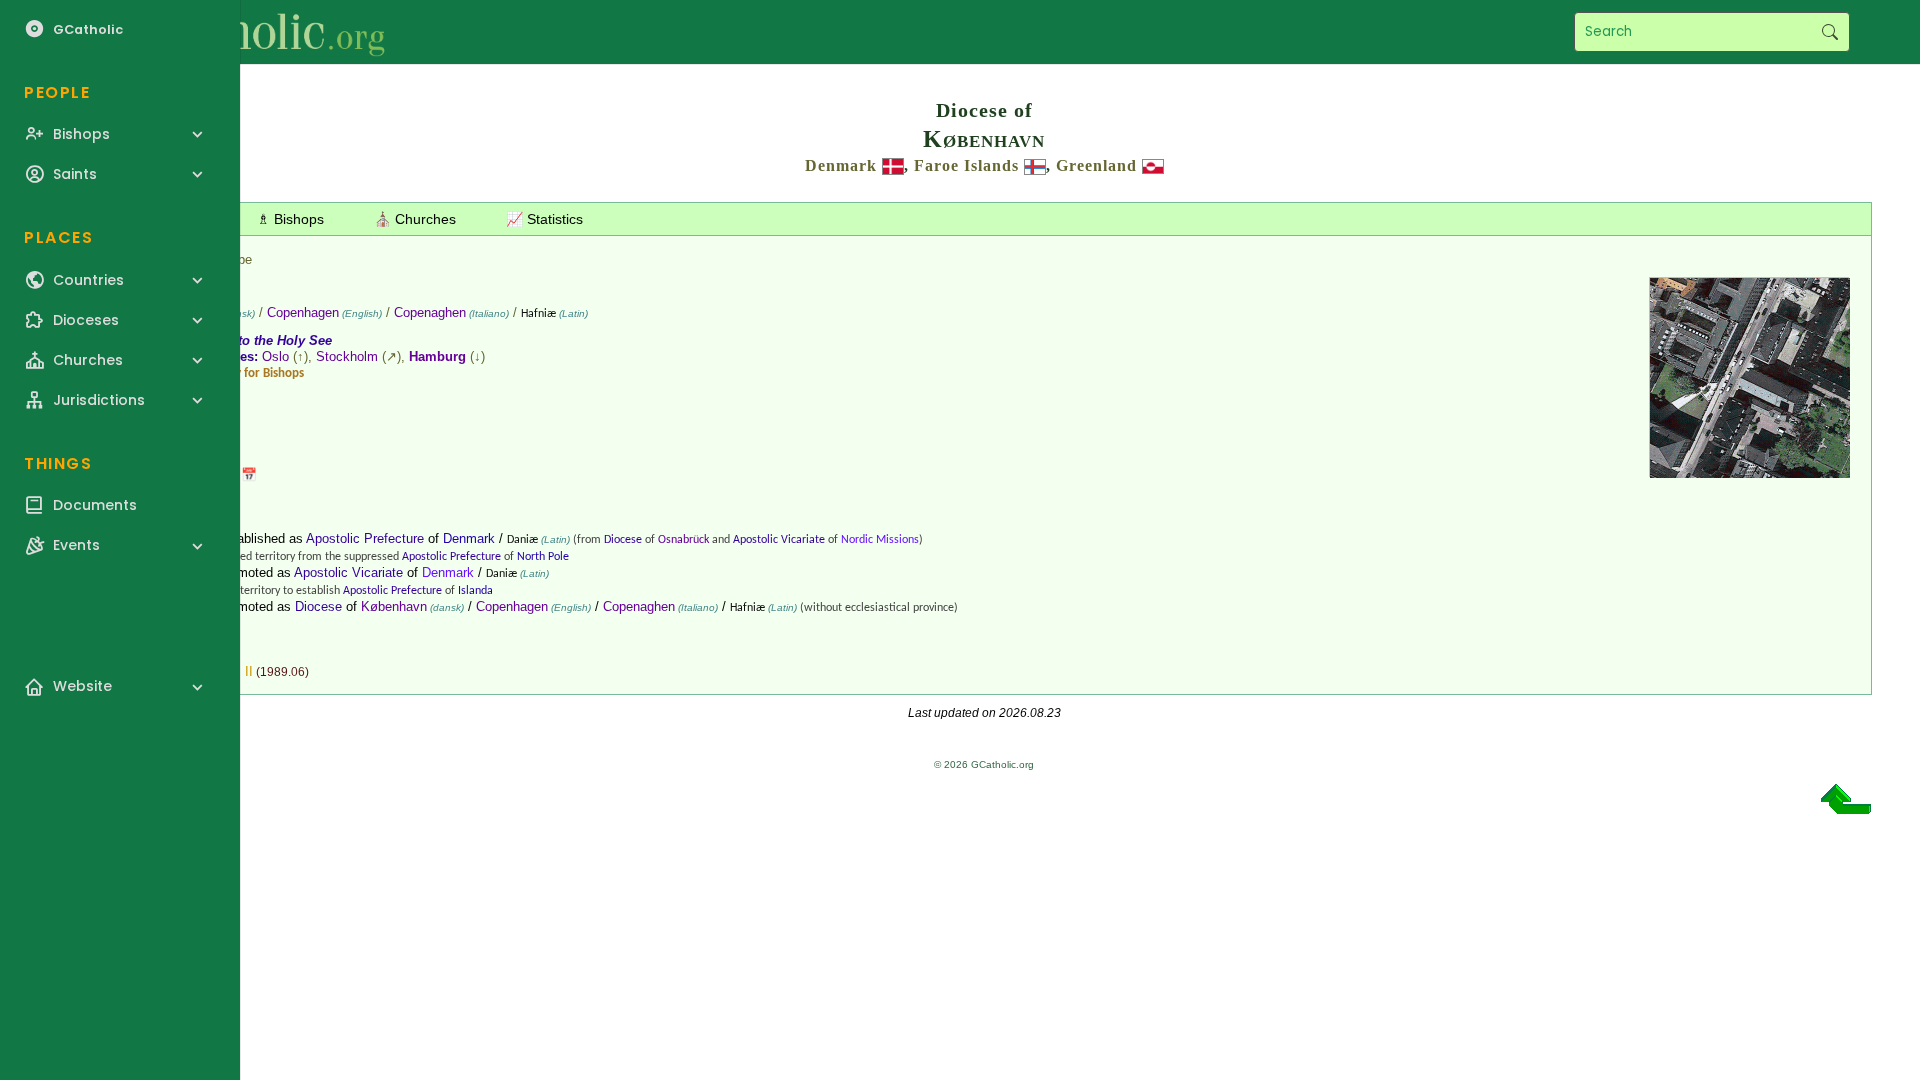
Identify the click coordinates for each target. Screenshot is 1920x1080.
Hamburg (437, 356)
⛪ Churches (415, 219)
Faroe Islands (966, 165)
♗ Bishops (290, 219)
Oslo (275, 356)
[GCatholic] (246, 32)
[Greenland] (1153, 165)
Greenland (1096, 165)
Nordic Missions (880, 540)
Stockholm (347, 356)
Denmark (841, 165)
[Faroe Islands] (1035, 165)
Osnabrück (683, 540)
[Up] (1846, 806)
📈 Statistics (544, 219)
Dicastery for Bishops (247, 373)
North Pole (543, 557)
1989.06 (282, 672)
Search (1829, 32)
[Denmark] (893, 165)
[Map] (1750, 470)
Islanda (475, 591)
